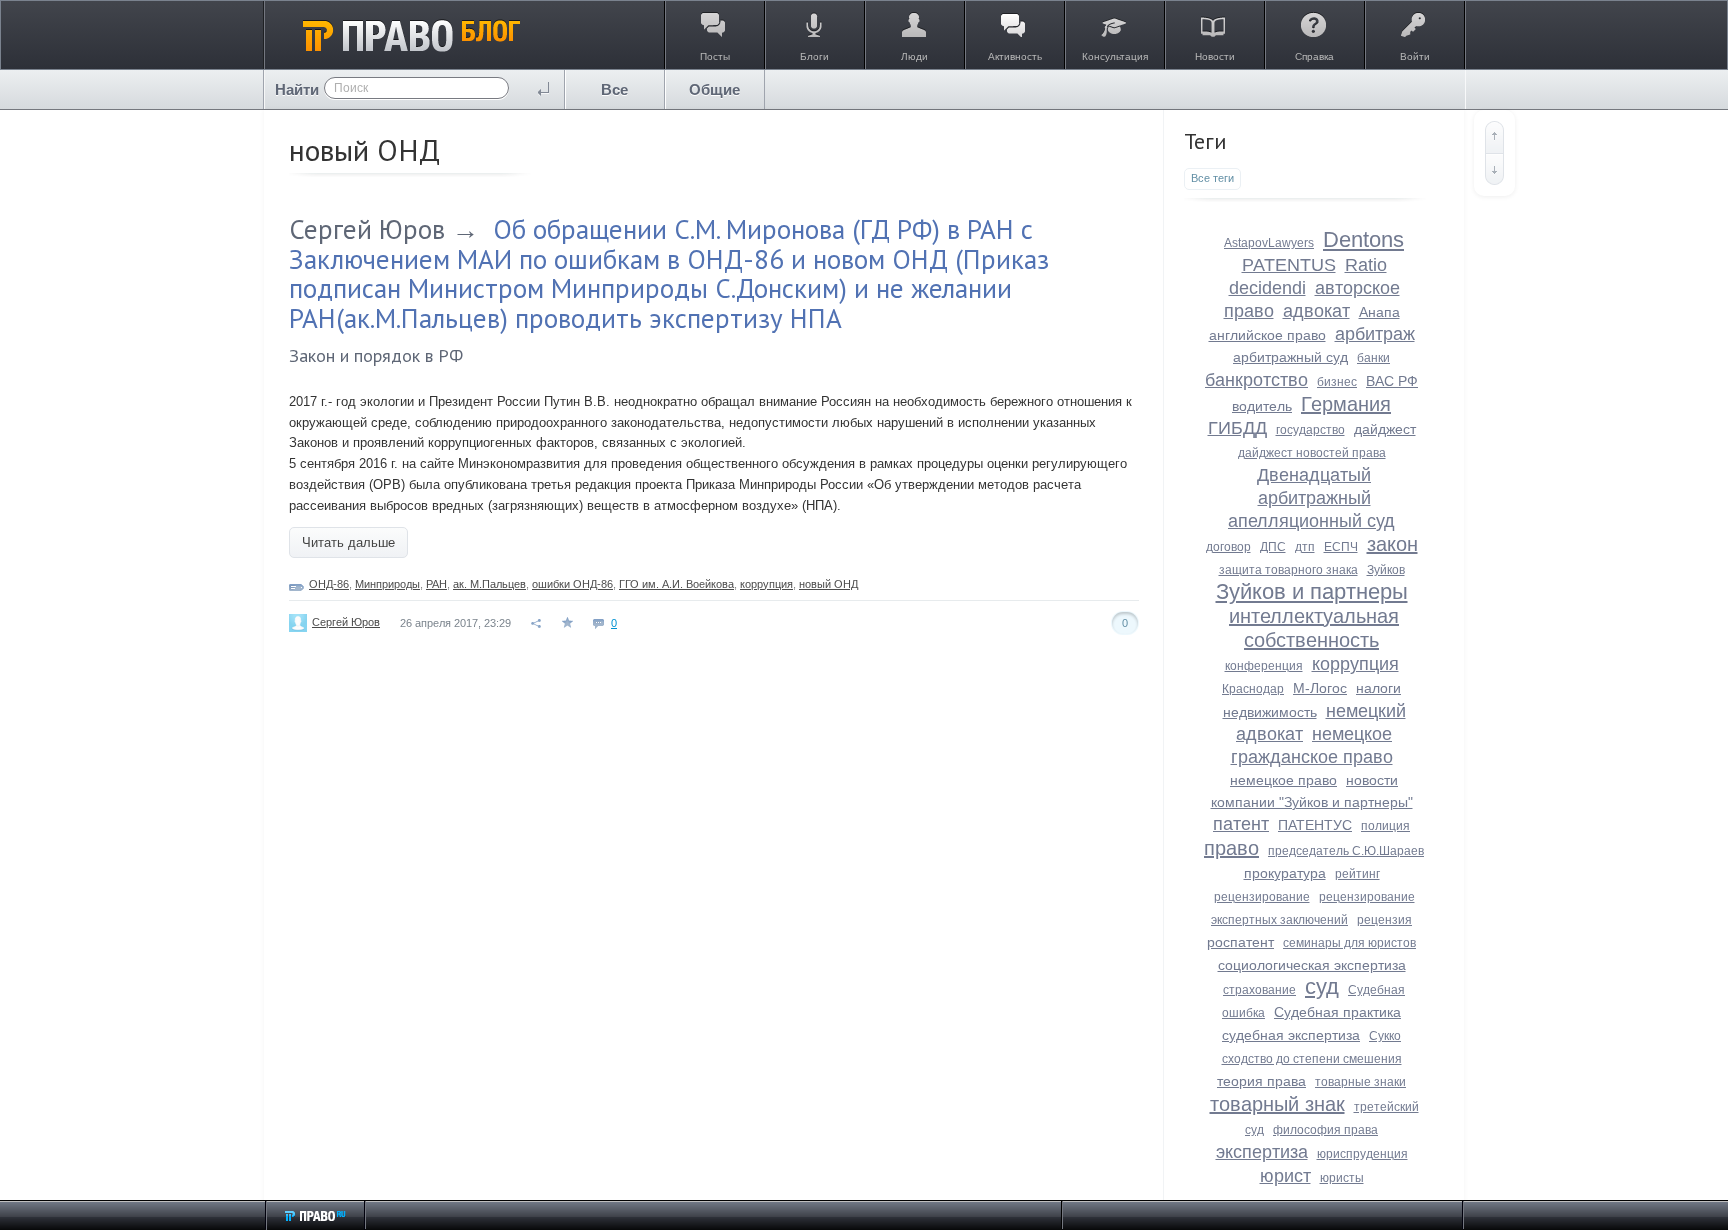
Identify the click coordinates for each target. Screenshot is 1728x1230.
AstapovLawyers (1269, 243)
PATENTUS (1289, 265)
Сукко (1385, 1036)
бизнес (1337, 382)
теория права (1261, 1081)
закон (1392, 544)
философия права (1325, 1130)
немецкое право (1283, 780)
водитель (1262, 406)
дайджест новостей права (1312, 453)
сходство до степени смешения (1312, 1059)
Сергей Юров (367, 229)
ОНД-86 (329, 584)
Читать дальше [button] (348, 542)
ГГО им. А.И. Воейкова (676, 584)
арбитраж (1375, 334)
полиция (1385, 826)
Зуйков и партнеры (1312, 591)
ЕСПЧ (1341, 547)
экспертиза (1262, 1152)
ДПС (1273, 547)
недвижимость (1270, 712)
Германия (1346, 404)
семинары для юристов (1349, 943)
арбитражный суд (1290, 357)
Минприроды (387, 584)
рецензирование (1262, 897)
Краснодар (1253, 689)
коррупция (766, 584)
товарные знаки (1360, 1082)
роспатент (1240, 942)
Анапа (1379, 312)
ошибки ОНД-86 (572, 584)
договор (1228, 547)
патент (1241, 824)
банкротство (1256, 380)
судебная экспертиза (1291, 1035)
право (1231, 848)
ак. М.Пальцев (489, 584)
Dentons (1363, 239)
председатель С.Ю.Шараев (1346, 851)
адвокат (1316, 311)
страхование (1259, 990)
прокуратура (1285, 873)
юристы (1342, 1178)
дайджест (1385, 429)
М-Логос (1320, 688)
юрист (1285, 1176)
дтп (1305, 547)
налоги (1378, 688)
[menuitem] (615, 89)
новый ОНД (828, 584)
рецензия (1384, 920)
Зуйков (1386, 570)
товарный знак (1277, 1104)
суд (1322, 986)
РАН (436, 584)
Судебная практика (1337, 1012)
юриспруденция (1362, 1154)
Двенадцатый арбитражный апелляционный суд (1311, 498)
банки (1373, 358)
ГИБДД (1237, 428)
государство (1310, 430)
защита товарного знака (1288, 570)
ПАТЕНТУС (1315, 825)
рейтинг (1357, 874)
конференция (1264, 666)
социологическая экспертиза (1312, 965)
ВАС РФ (1392, 381)
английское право (1267, 335)
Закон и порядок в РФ (376, 355)
